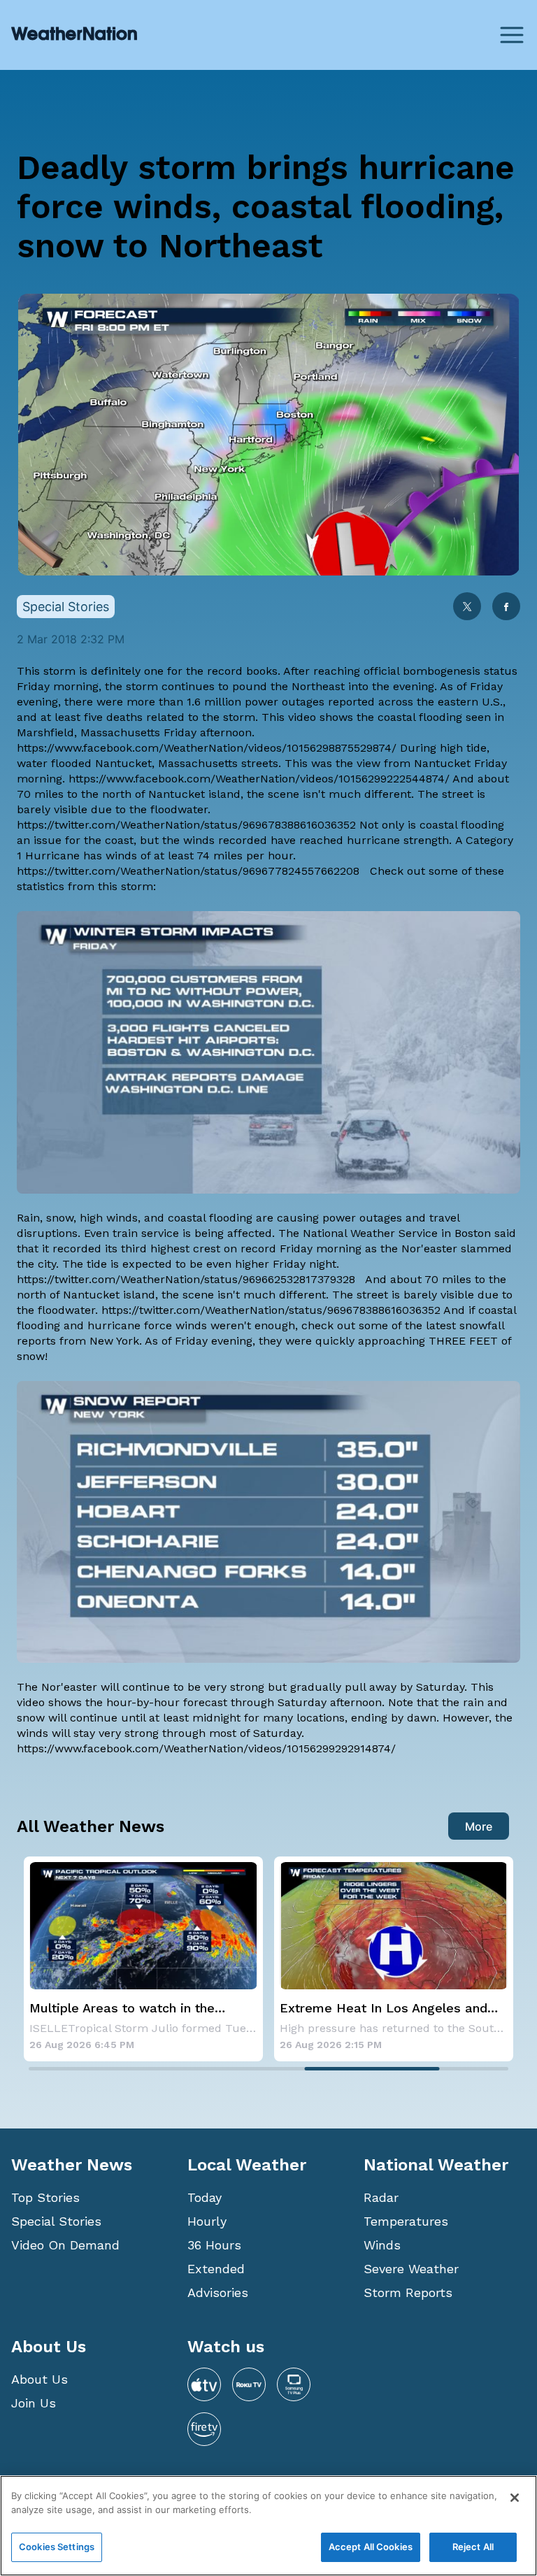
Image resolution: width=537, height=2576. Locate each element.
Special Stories (56, 2221)
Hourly (207, 2221)
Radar (381, 2197)
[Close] (515, 2498)
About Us (40, 2379)
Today (205, 2197)
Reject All (473, 2547)
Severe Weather (411, 2269)
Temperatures (406, 2221)
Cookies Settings (57, 2547)
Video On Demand (65, 2245)
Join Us (34, 2403)
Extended (216, 2269)
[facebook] (506, 608)
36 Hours (214, 2245)
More (479, 1826)
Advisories (218, 2292)
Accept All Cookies (371, 2547)
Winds (382, 2245)
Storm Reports (408, 2292)
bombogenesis (442, 671)
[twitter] (467, 608)
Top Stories (45, 2197)
